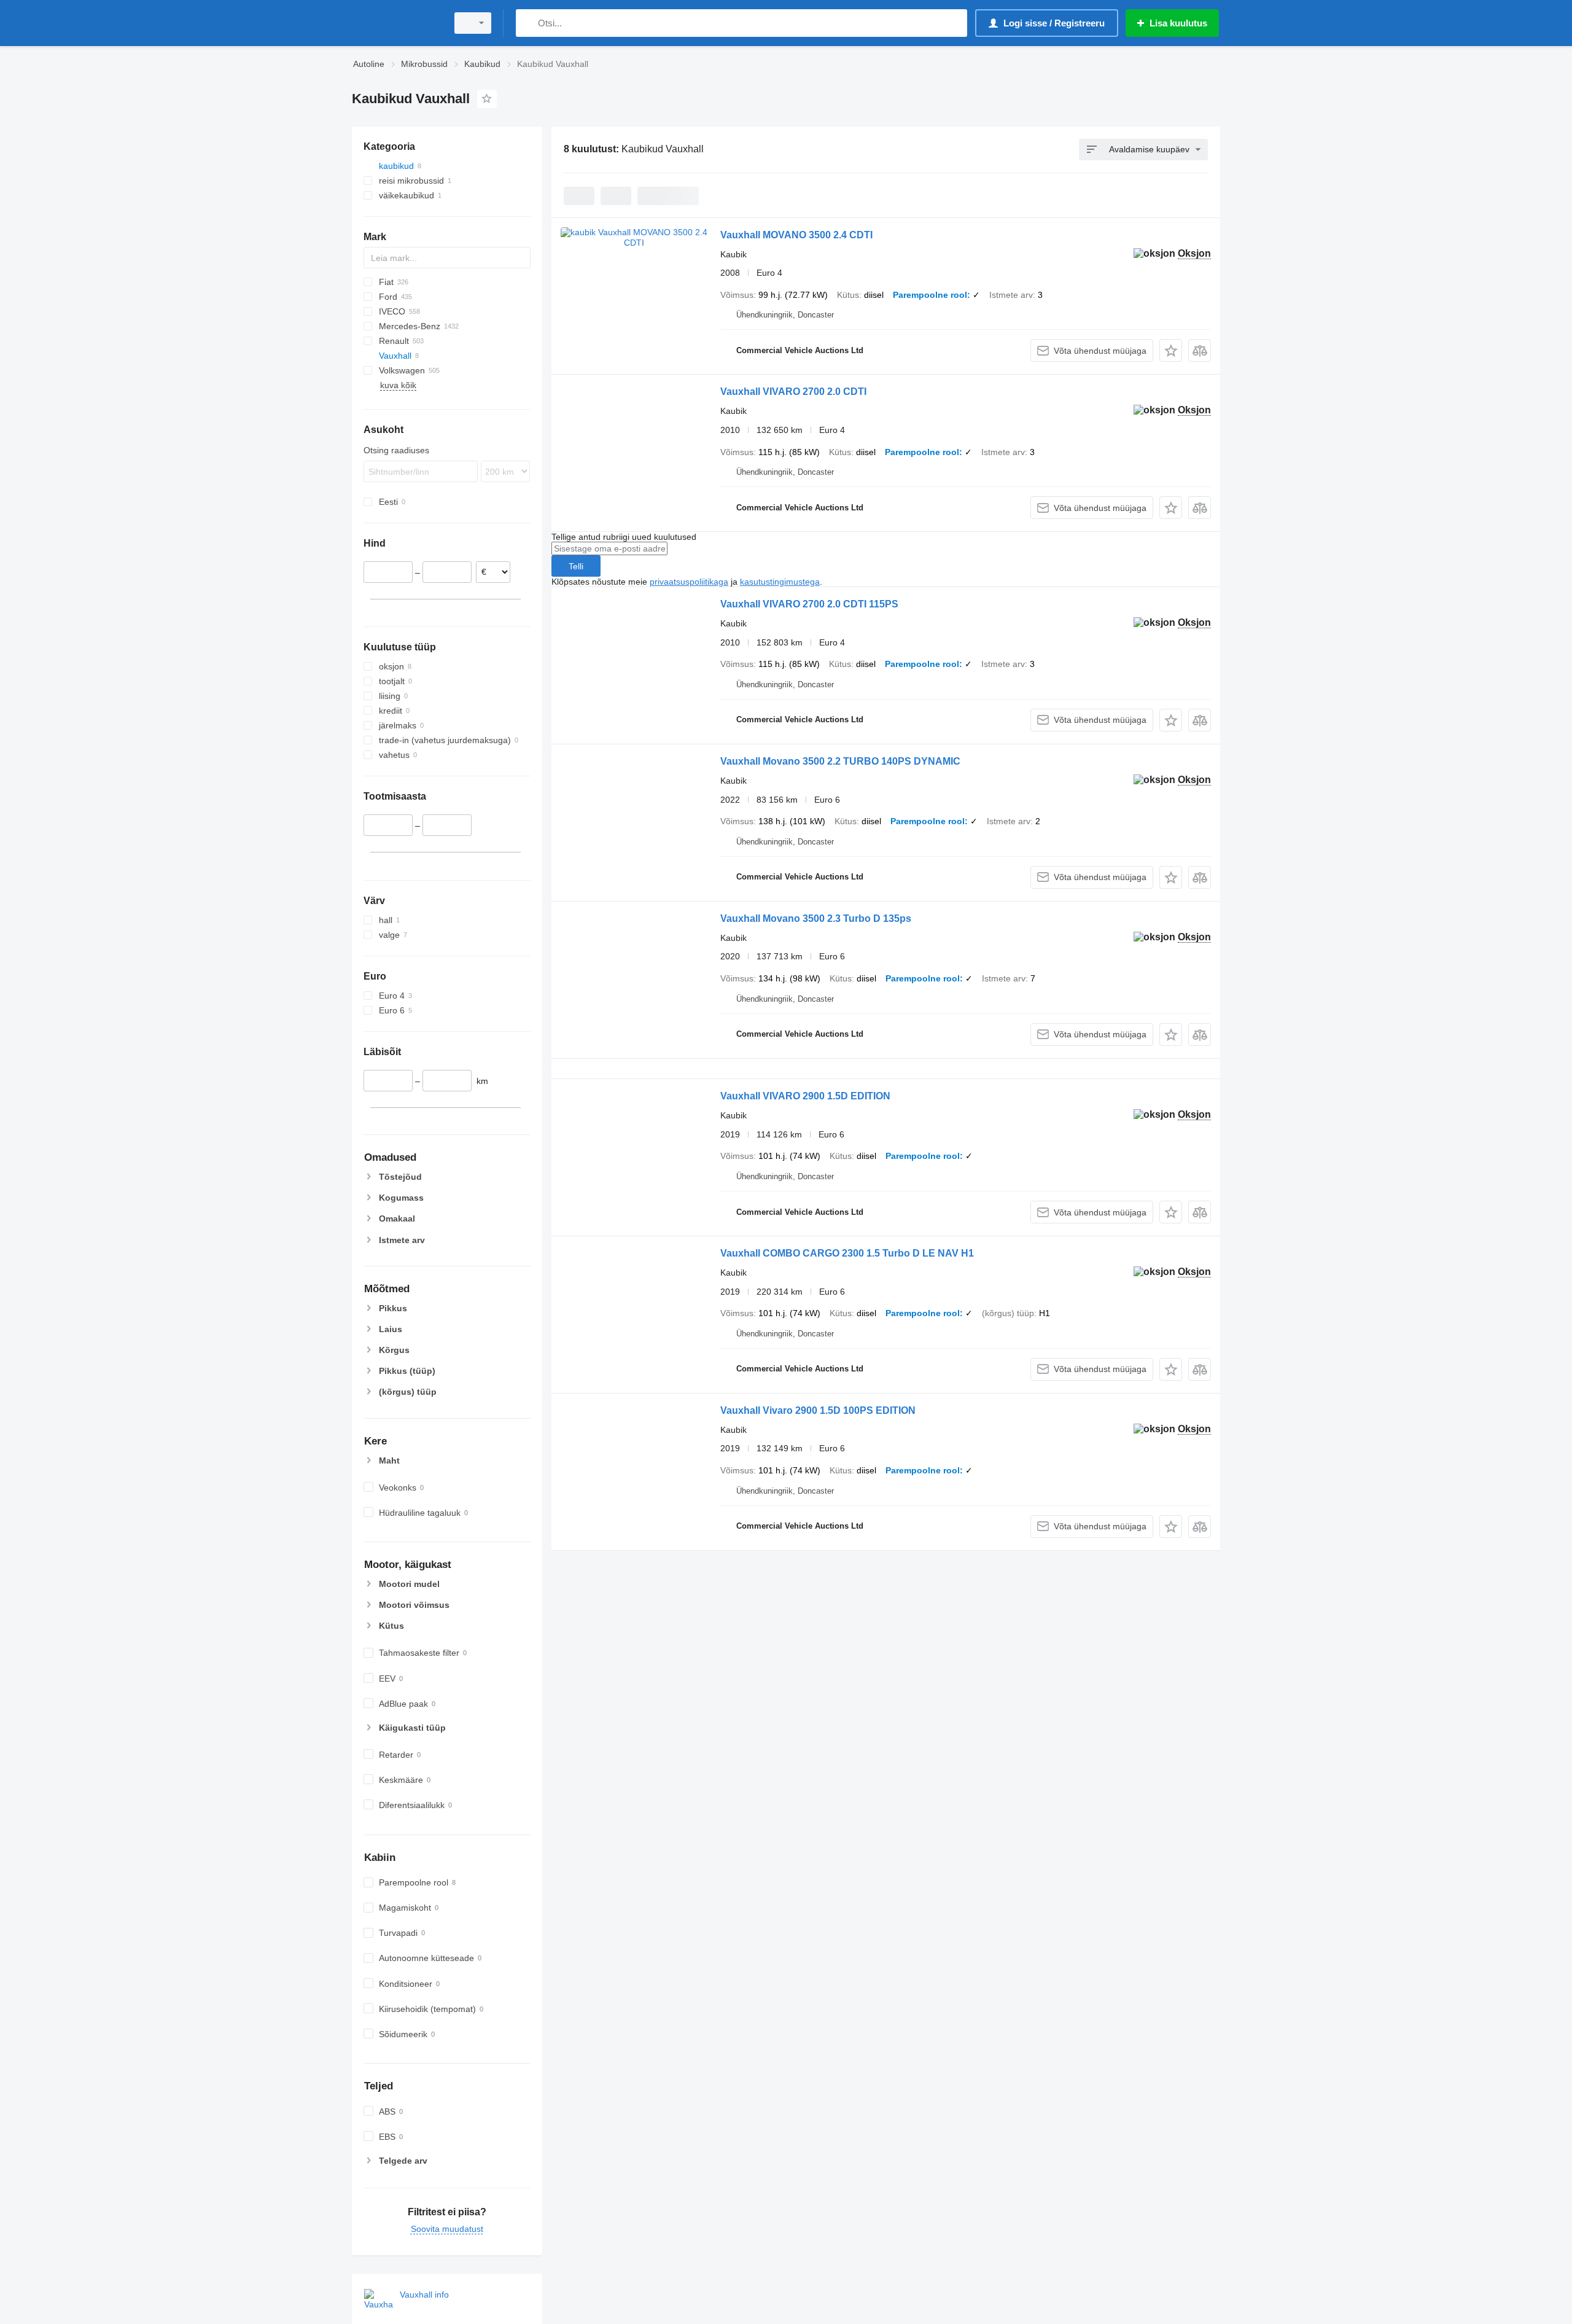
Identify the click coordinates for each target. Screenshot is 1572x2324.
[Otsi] (528, 23)
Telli (576, 566)
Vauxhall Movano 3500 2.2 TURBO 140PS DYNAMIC (840, 761)
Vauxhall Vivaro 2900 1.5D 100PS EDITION (818, 1410)
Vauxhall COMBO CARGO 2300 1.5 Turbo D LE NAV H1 (847, 1253)
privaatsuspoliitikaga (689, 582)
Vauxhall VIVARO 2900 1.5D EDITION (805, 1096)
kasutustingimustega (780, 582)
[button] (1171, 350)
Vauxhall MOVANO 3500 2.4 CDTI (796, 235)
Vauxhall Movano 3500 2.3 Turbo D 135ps (816, 918)
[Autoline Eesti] (396, 23)
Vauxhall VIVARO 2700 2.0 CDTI (793, 392)
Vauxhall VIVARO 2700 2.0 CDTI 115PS (809, 604)
